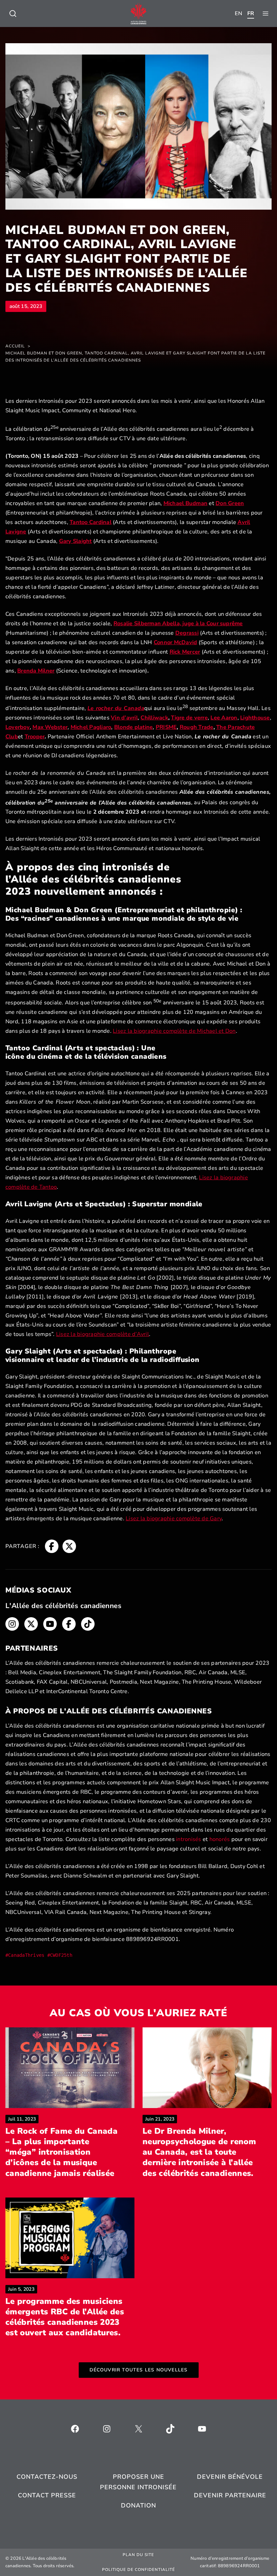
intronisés (188, 1839)
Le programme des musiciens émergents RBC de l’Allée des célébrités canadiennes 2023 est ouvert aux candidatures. (65, 2317)
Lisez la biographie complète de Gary (174, 1518)
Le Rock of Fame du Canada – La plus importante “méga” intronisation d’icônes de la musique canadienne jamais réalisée (61, 2152)
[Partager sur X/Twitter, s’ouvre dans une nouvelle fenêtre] (69, 1546)
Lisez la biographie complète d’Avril (103, 1334)
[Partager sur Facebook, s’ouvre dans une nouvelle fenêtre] (52, 1546)
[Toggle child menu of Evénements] (13, 14)
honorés (220, 1839)
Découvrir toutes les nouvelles (139, 2370)
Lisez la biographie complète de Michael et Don (174, 1031)
